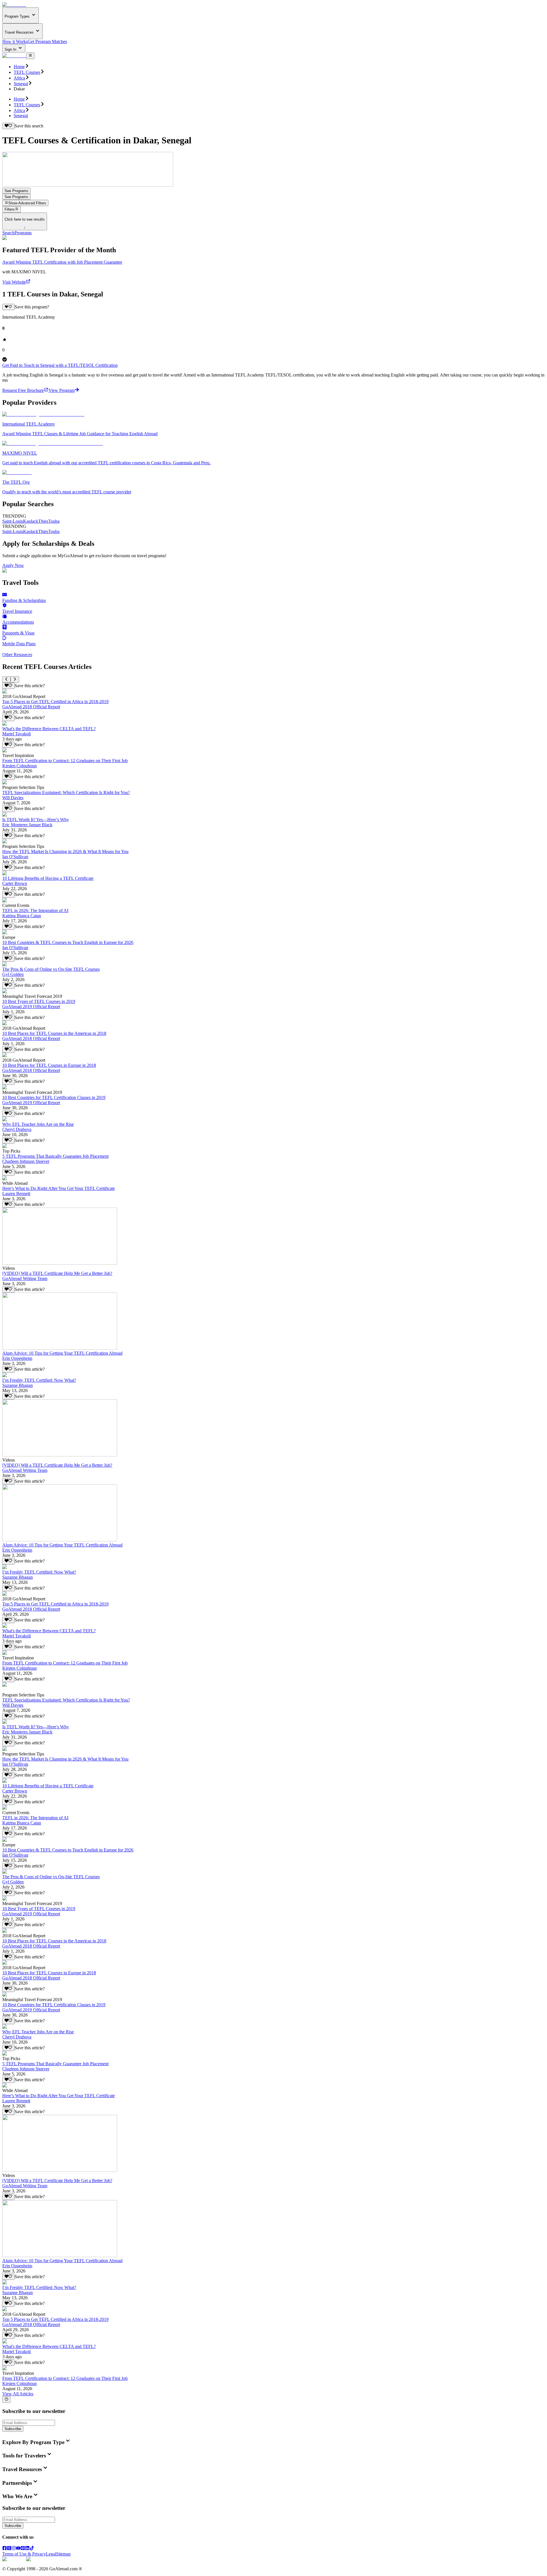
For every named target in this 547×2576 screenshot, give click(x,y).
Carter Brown (15, 883)
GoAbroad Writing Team (25, 1278)
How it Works (15, 41)
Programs (23, 233)
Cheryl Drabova (17, 1129)
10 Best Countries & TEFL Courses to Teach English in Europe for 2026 (68, 942)
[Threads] (9, 2549)
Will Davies (13, 798)
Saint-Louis (13, 521)
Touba (54, 521)
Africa (19, 78)
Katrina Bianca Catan (22, 916)
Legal (51, 2554)
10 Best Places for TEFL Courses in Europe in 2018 (49, 1065)
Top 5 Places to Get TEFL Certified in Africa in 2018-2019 (55, 702)
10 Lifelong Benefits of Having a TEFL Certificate (48, 878)
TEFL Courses (27, 72)
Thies (43, 521)
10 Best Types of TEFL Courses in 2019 (39, 1001)
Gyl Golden (13, 974)
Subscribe (13, 2429)
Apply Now (13, 565)
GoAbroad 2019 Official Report (31, 1007)
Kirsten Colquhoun (20, 766)
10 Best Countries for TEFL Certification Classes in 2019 (54, 1097)
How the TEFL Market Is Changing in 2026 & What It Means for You (65, 851)
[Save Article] (8, 686)
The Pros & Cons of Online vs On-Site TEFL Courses (51, 969)
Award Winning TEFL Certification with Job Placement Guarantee (62, 262)
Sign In (11, 49)
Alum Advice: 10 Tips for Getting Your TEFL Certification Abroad (62, 1353)
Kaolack (31, 521)
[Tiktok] (32, 2549)
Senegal (21, 84)
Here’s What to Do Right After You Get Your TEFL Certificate (59, 1188)
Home (19, 67)
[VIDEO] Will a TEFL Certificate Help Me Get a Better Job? (57, 1273)
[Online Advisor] (6, 2400)
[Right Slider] (15, 679)
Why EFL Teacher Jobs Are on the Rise (38, 1124)
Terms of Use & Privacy (24, 2554)
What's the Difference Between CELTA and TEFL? (49, 729)
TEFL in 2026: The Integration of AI (35, 910)
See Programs (16, 191)
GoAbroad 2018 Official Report (31, 707)
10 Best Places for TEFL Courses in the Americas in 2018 (54, 1033)
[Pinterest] (23, 2549)
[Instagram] (14, 2549)
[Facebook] (5, 2549)
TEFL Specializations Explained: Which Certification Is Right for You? (66, 792)
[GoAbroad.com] (14, 5)
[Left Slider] (6, 679)
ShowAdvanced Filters (27, 203)
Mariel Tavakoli (17, 734)
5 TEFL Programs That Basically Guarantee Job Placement (55, 1156)
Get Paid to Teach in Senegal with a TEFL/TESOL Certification (60, 365)
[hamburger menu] (30, 56)
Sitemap (63, 2554)
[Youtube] (18, 2549)
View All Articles (18, 2394)
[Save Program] (8, 307)
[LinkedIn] (27, 2549)
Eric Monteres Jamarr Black (27, 825)
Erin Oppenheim (17, 1358)
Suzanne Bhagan (18, 1385)
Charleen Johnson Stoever (26, 1161)
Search (8, 233)
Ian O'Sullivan (15, 857)
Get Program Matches (47, 41)
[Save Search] (8, 126)
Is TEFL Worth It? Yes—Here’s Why (36, 820)
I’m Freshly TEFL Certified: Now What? (39, 1380)
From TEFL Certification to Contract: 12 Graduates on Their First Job (65, 761)
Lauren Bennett (16, 1194)
